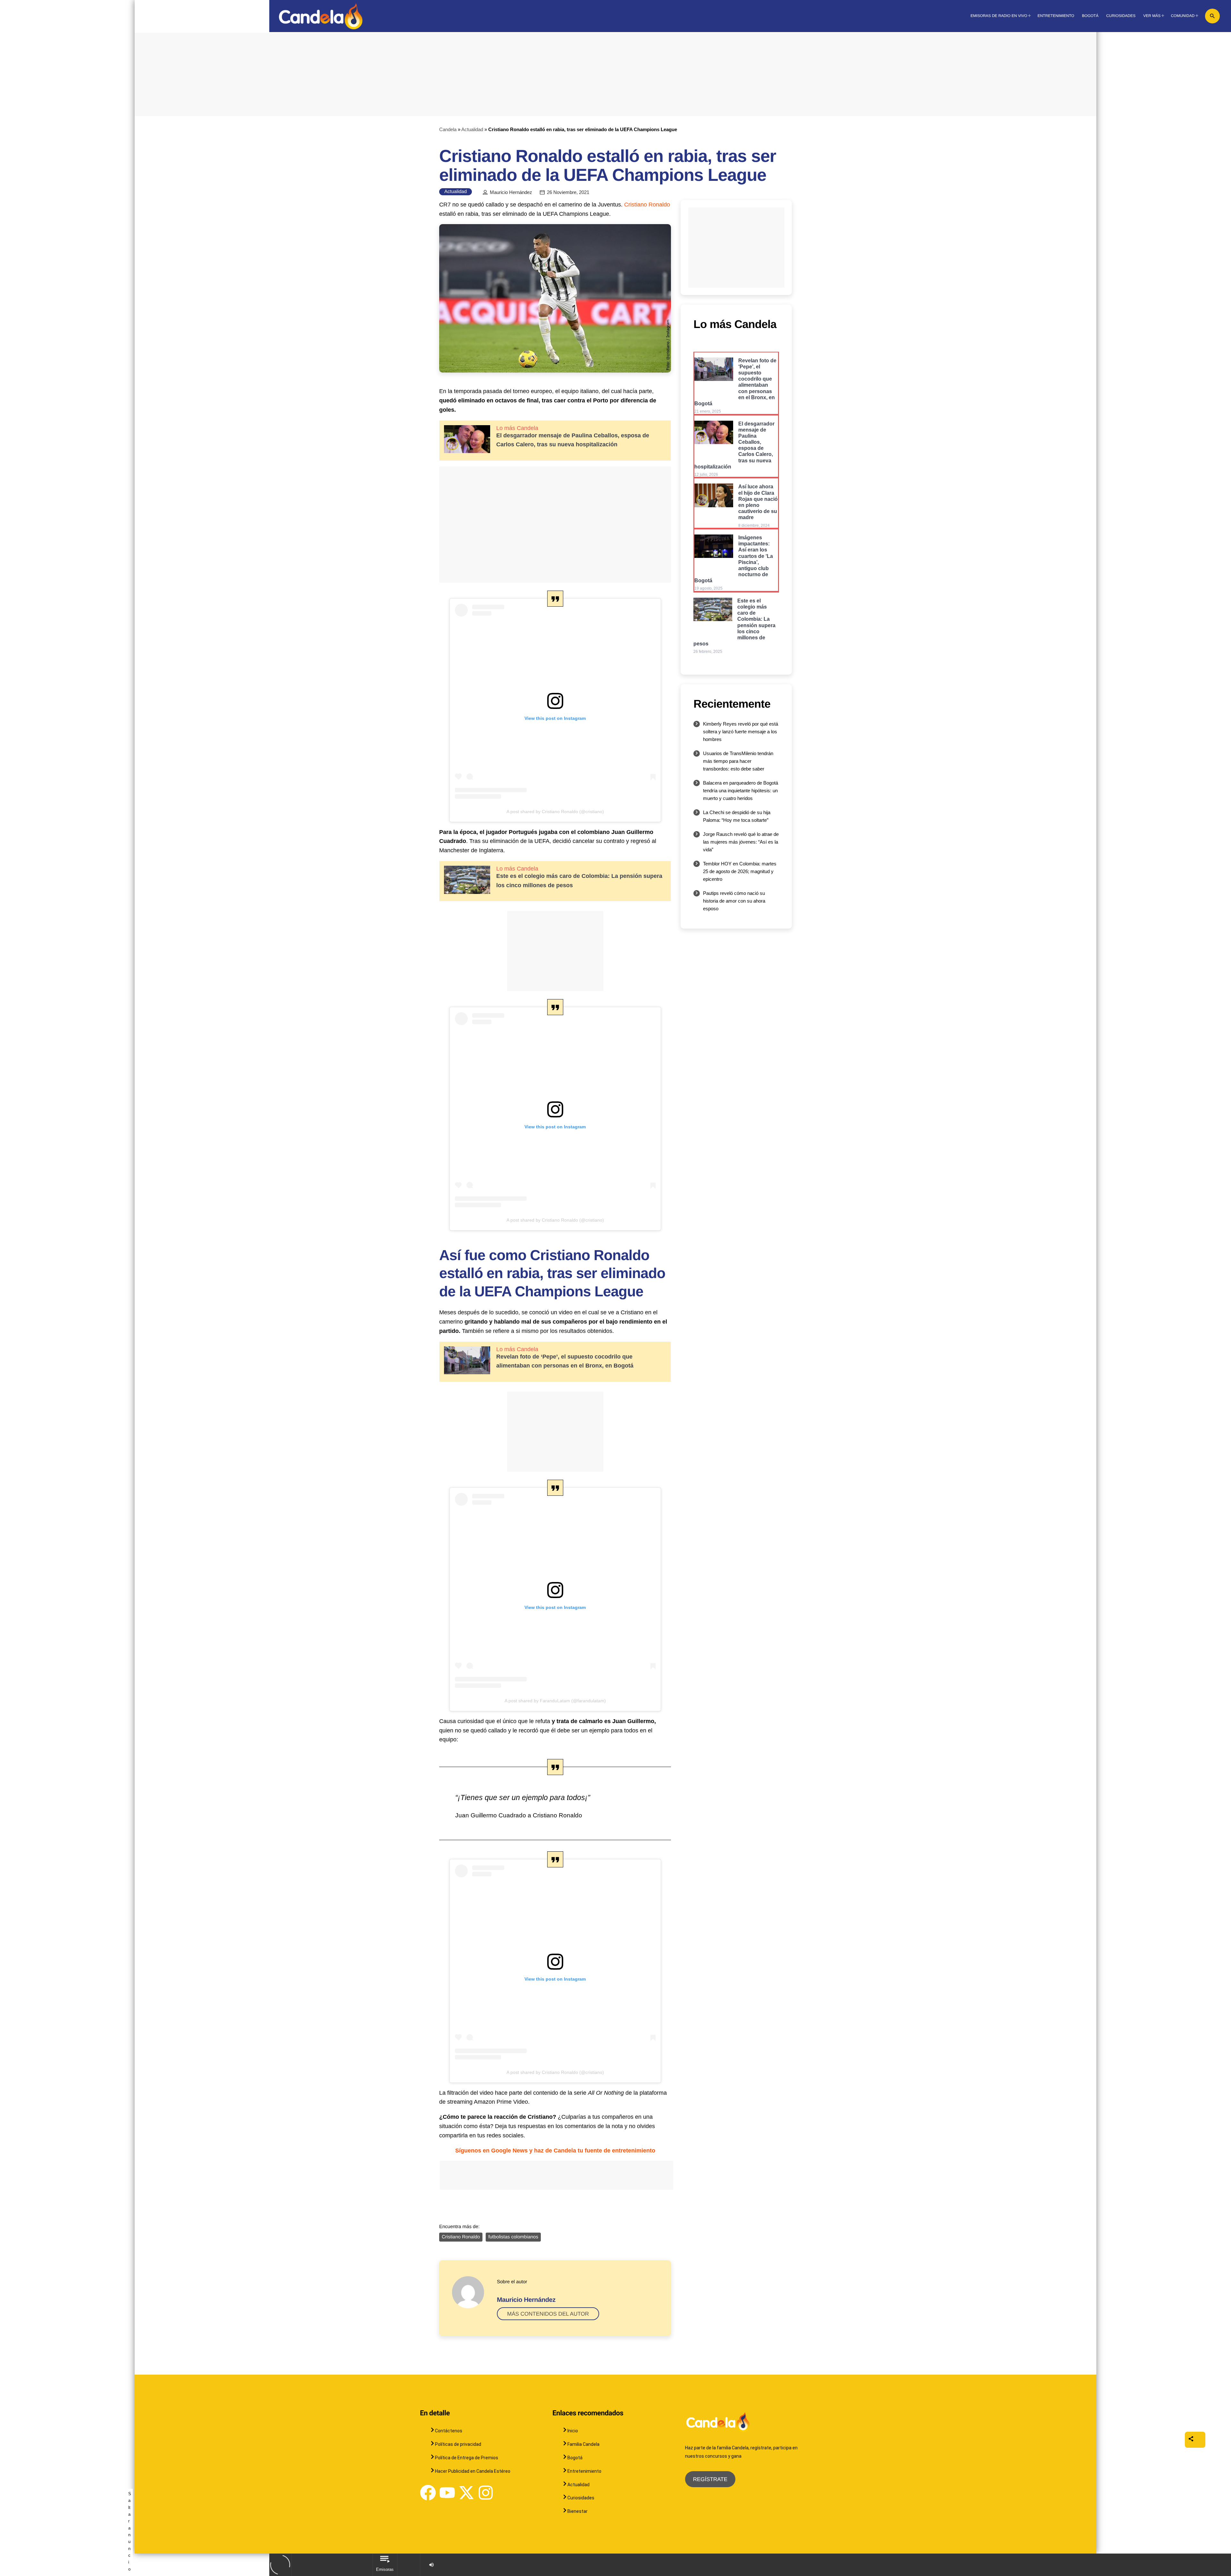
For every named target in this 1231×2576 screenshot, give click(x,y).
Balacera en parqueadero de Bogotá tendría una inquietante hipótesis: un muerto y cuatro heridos (741, 791)
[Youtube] (447, 2493)
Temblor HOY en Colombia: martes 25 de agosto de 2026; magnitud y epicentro (740, 871)
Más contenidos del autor (548, 2314)
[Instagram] (486, 2493)
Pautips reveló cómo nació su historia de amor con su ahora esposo (734, 901)
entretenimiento (555, 2151)
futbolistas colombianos (513, 2237)
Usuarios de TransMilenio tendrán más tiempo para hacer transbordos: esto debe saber (738, 761)
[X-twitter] (466, 2493)
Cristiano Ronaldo (647, 205)
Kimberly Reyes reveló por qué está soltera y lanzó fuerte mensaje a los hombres (741, 732)
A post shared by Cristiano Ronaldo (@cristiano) (555, 812)
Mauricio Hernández (511, 192)
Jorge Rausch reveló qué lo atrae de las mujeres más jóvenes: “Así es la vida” (741, 842)
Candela (448, 129)
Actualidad (472, 129)
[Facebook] (428, 2493)
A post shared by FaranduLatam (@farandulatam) (555, 1701)
